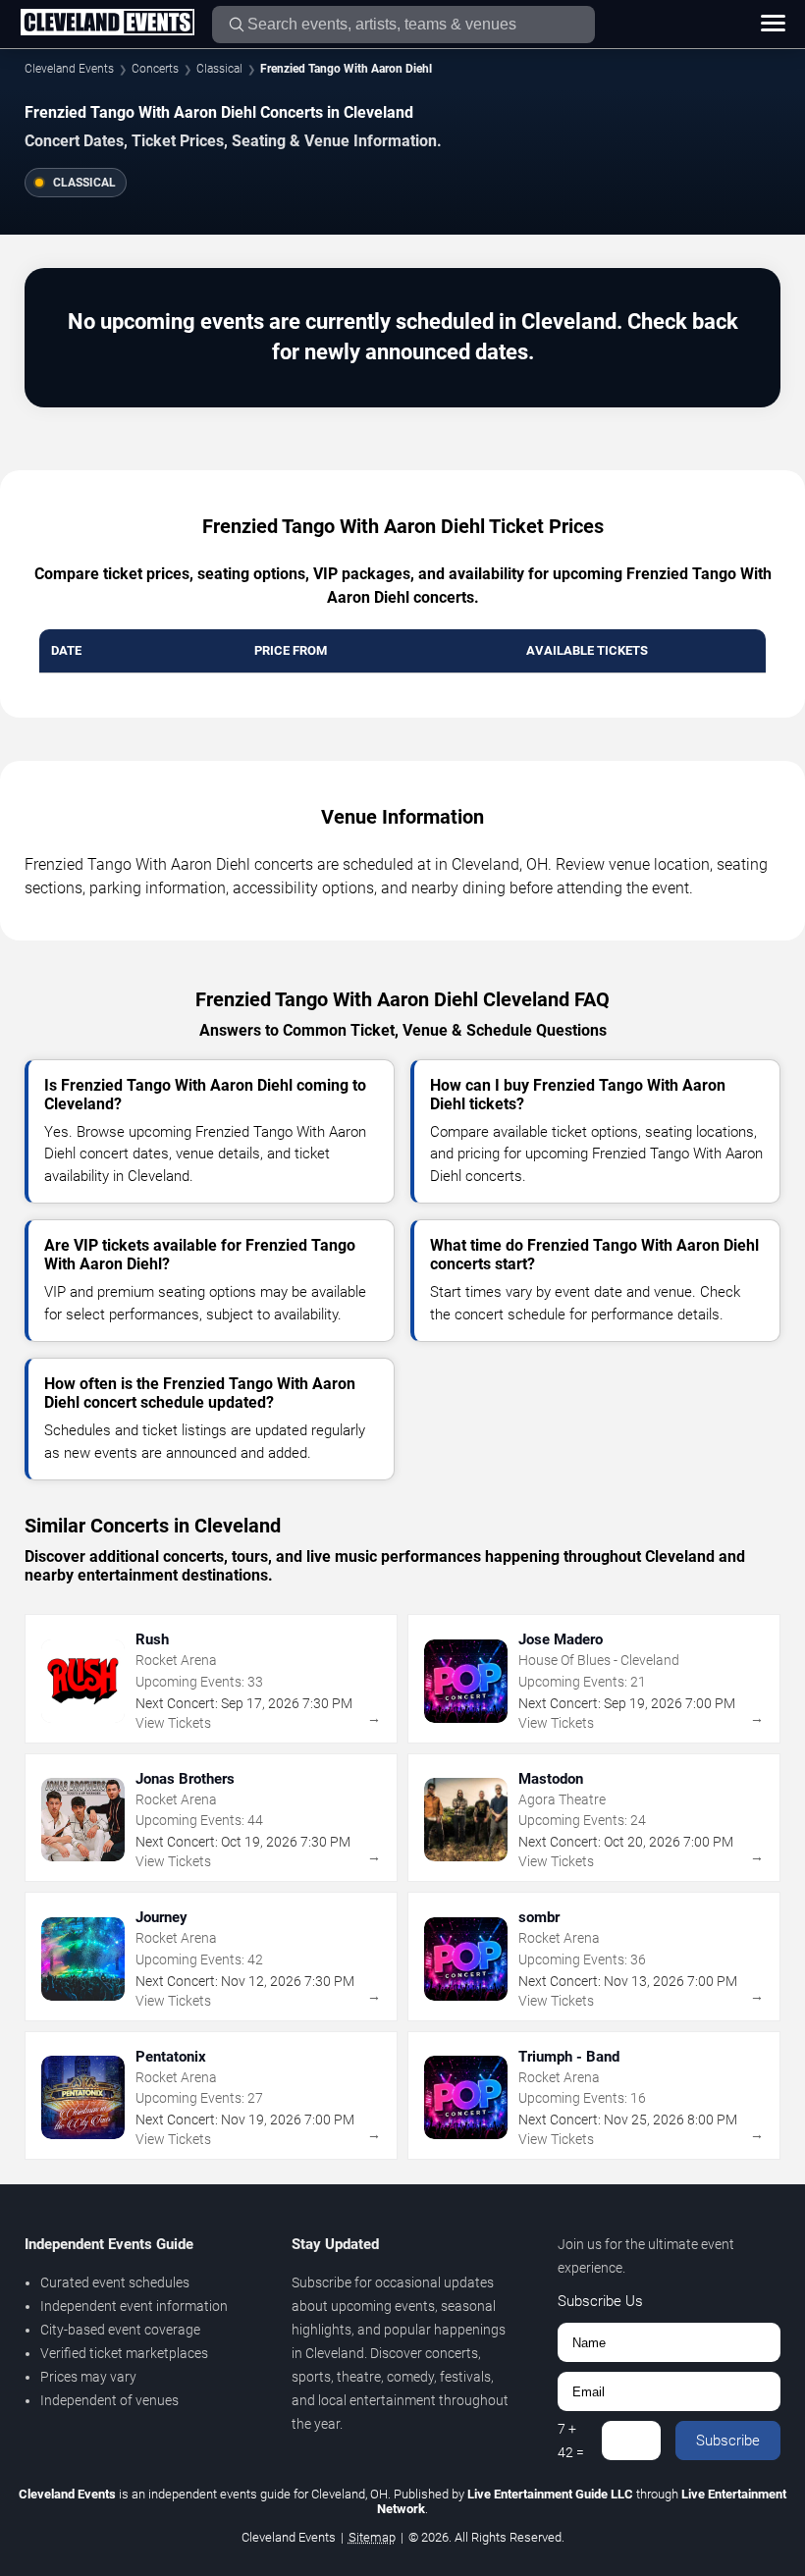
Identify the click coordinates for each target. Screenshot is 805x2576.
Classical (219, 69)
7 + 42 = (571, 2441)
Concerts (155, 69)
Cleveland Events (69, 69)
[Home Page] (107, 24)
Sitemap (372, 2537)
